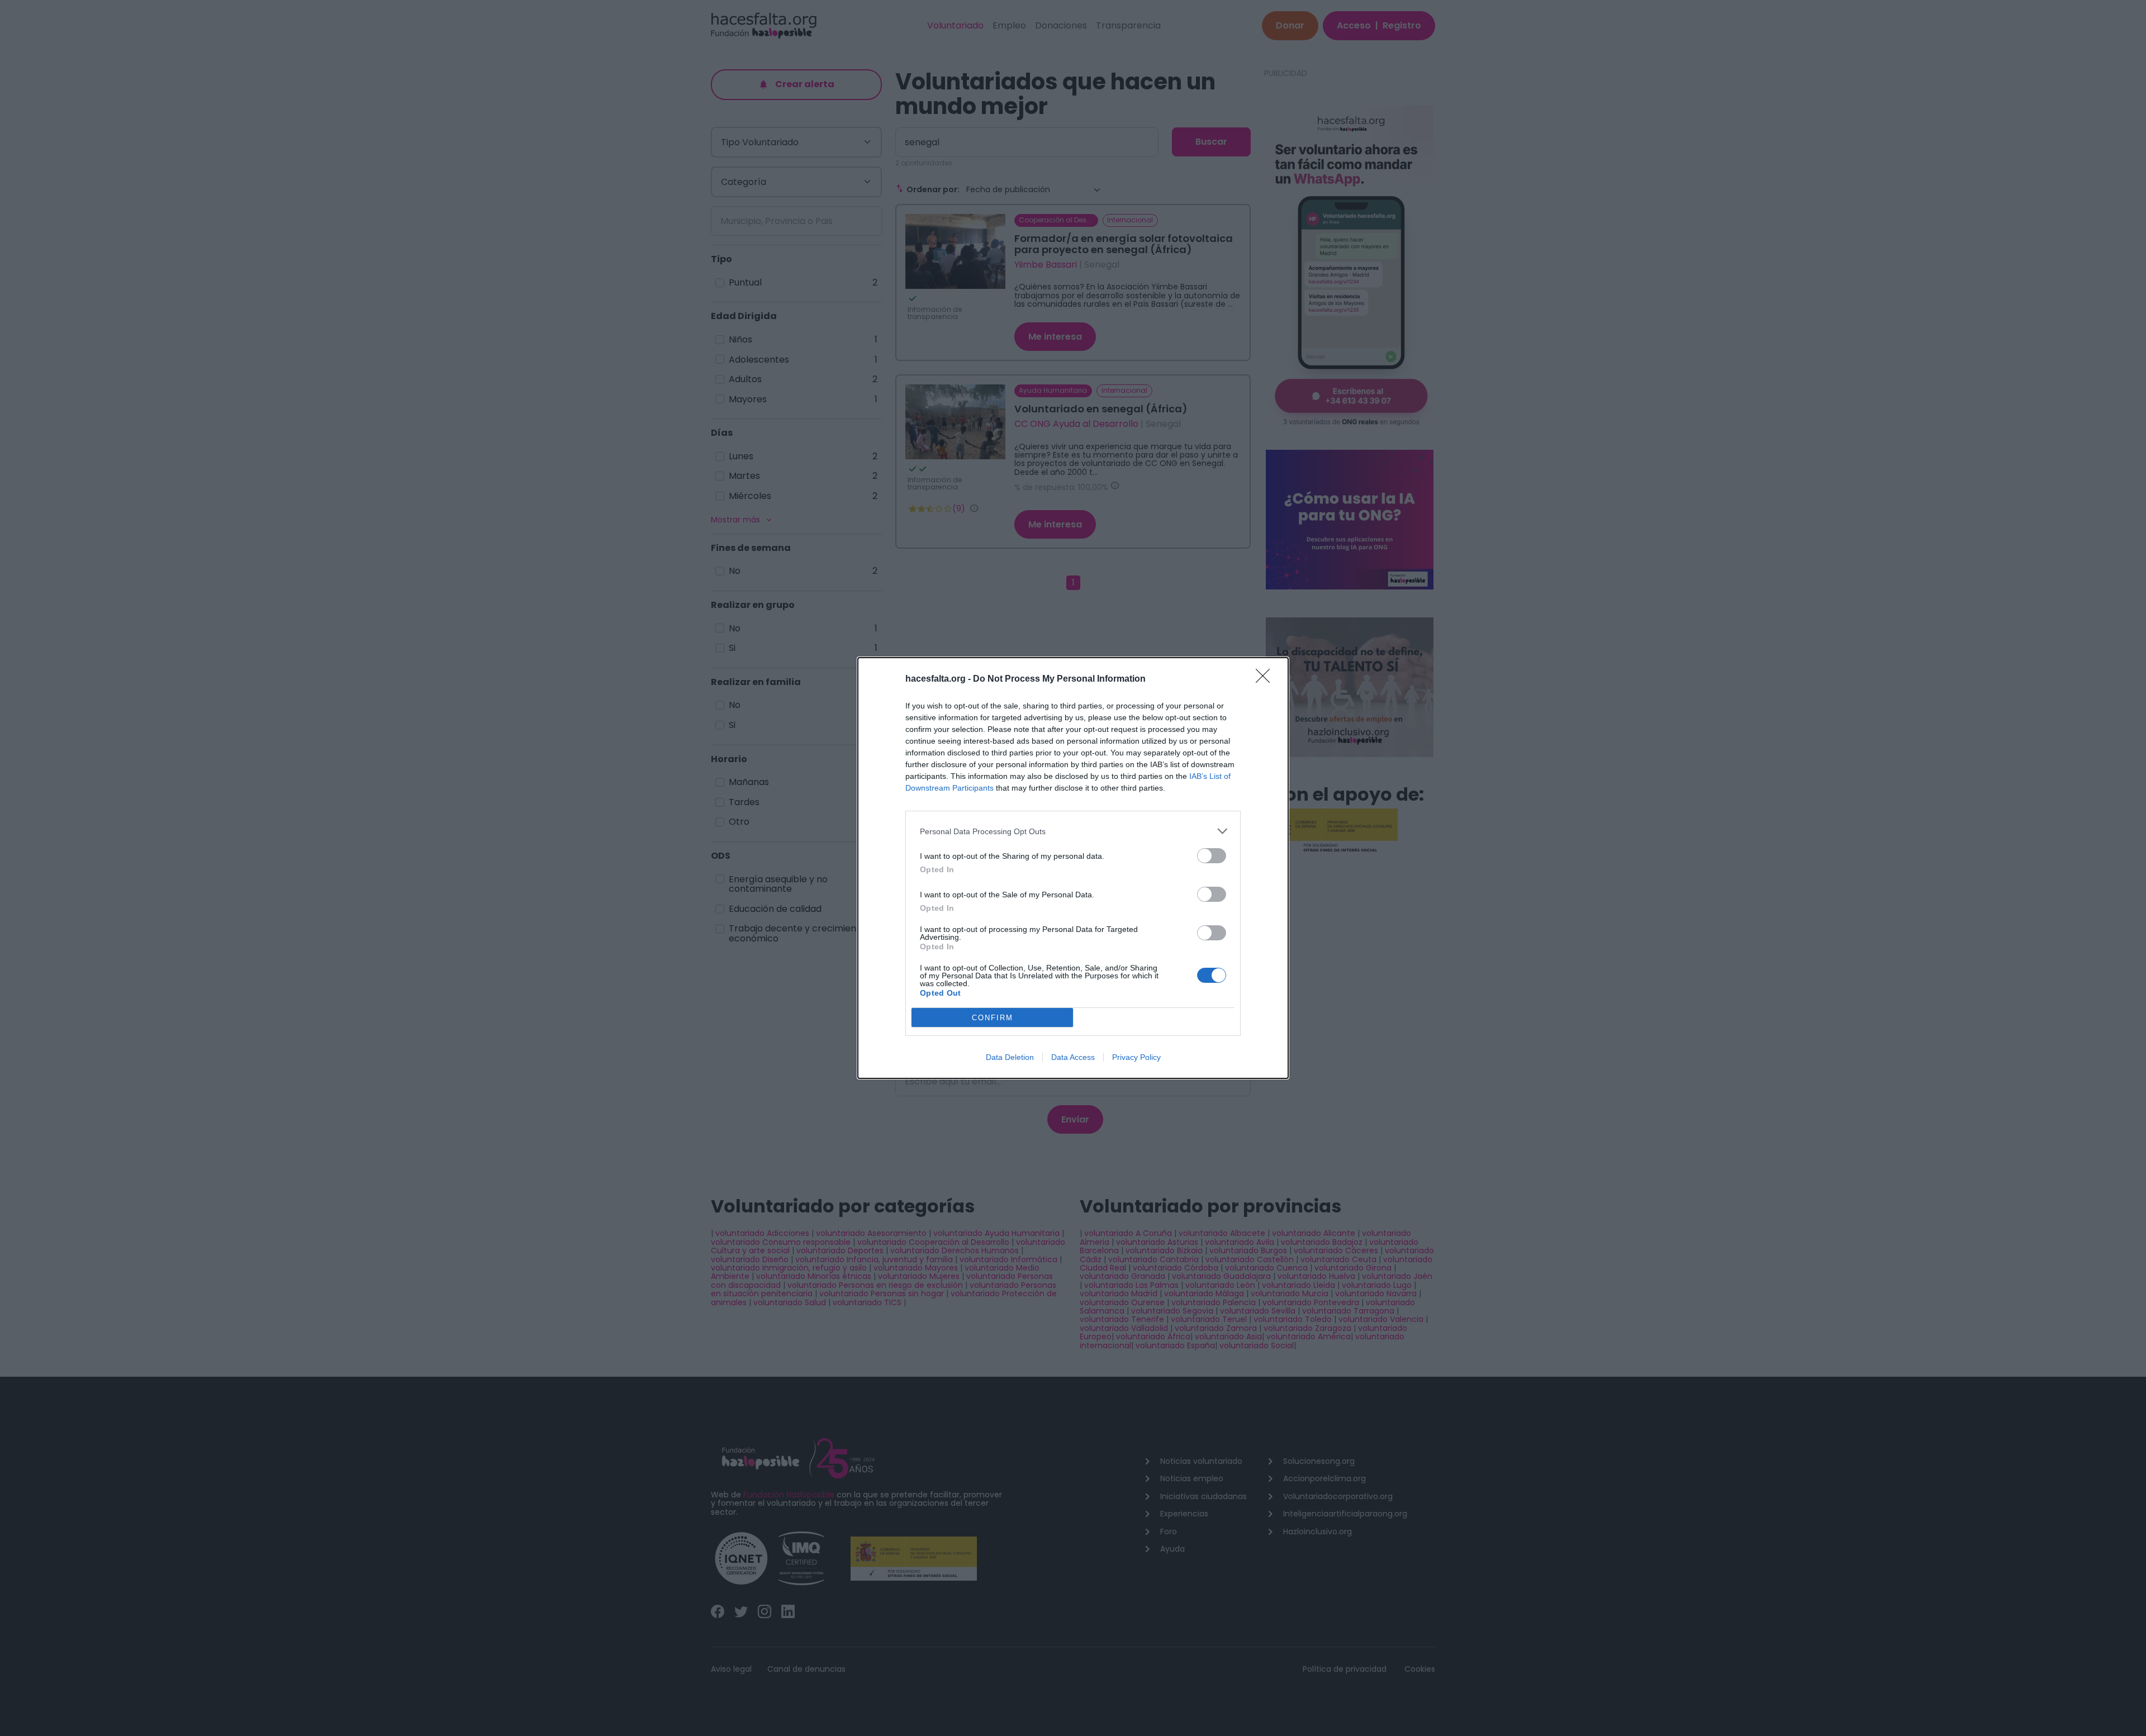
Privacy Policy (1136, 1057)
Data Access (1073, 1057)
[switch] (1212, 856)
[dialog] (1073, 868)
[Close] (1266, 679)
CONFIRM (993, 1018)
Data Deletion (1010, 1057)
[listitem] (1073, 831)
